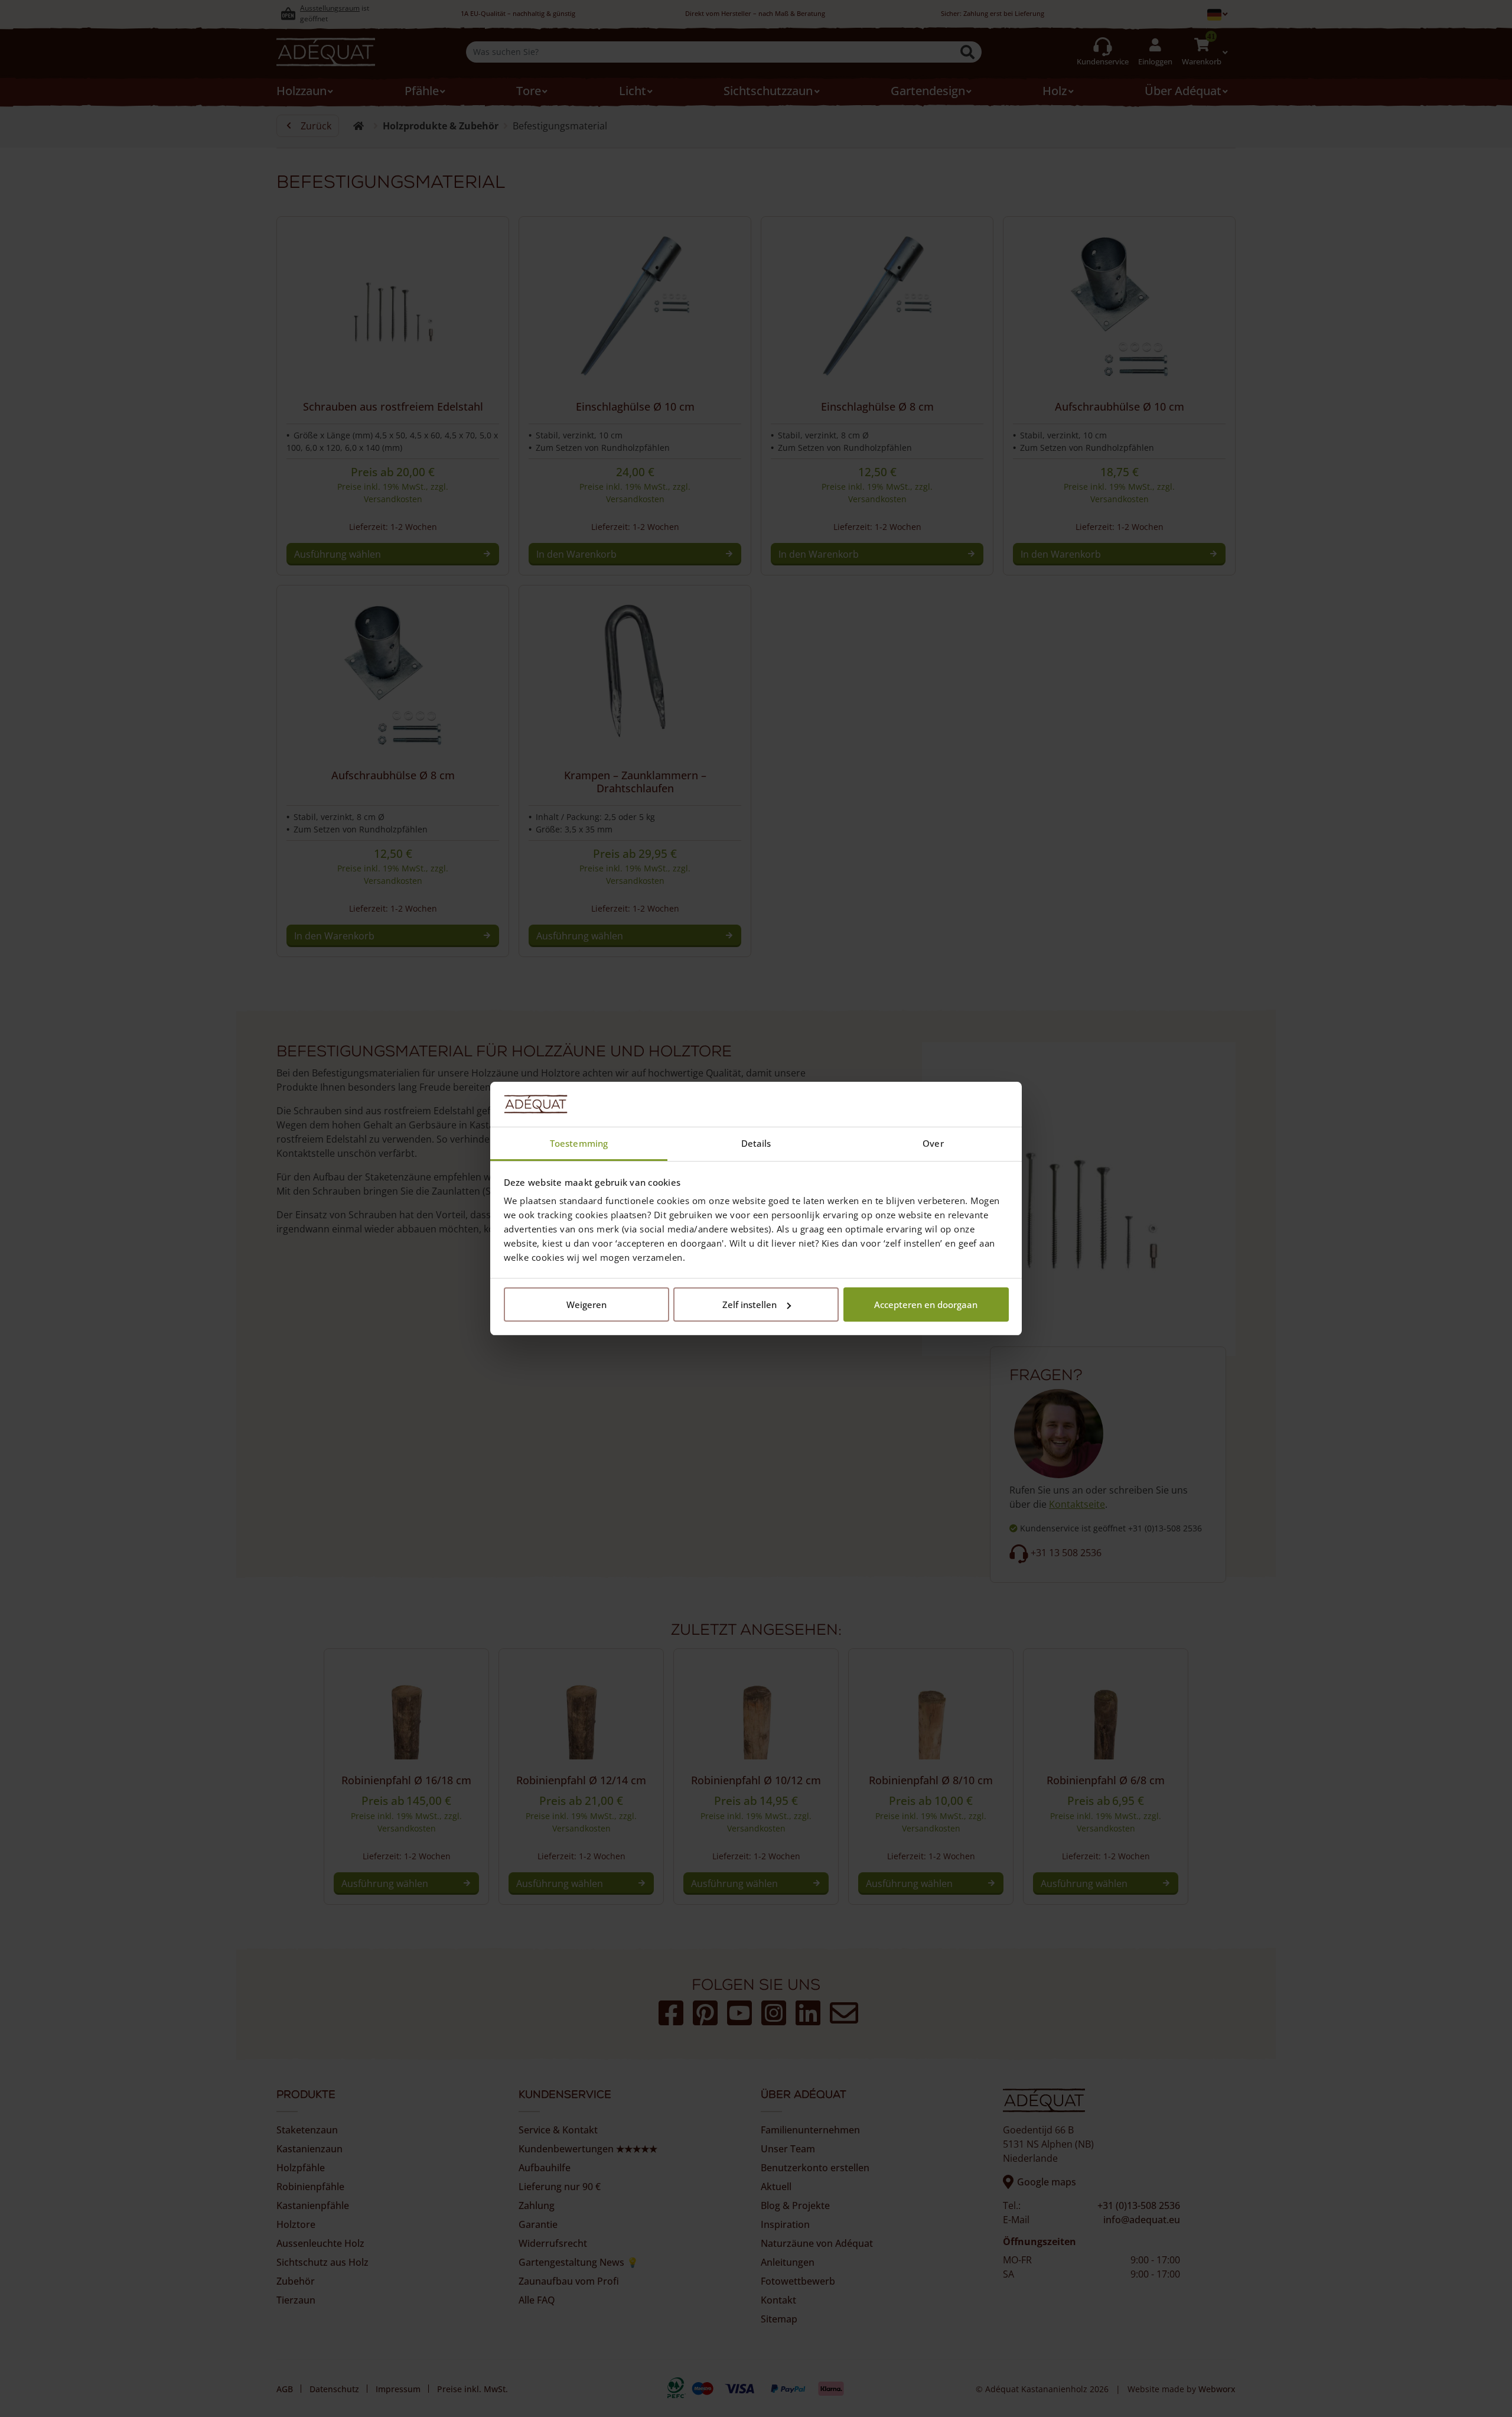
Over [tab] (933, 1143)
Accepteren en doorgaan (926, 1305)
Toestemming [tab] (579, 1143)
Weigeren (586, 1305)
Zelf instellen (750, 1305)
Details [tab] (756, 1143)
